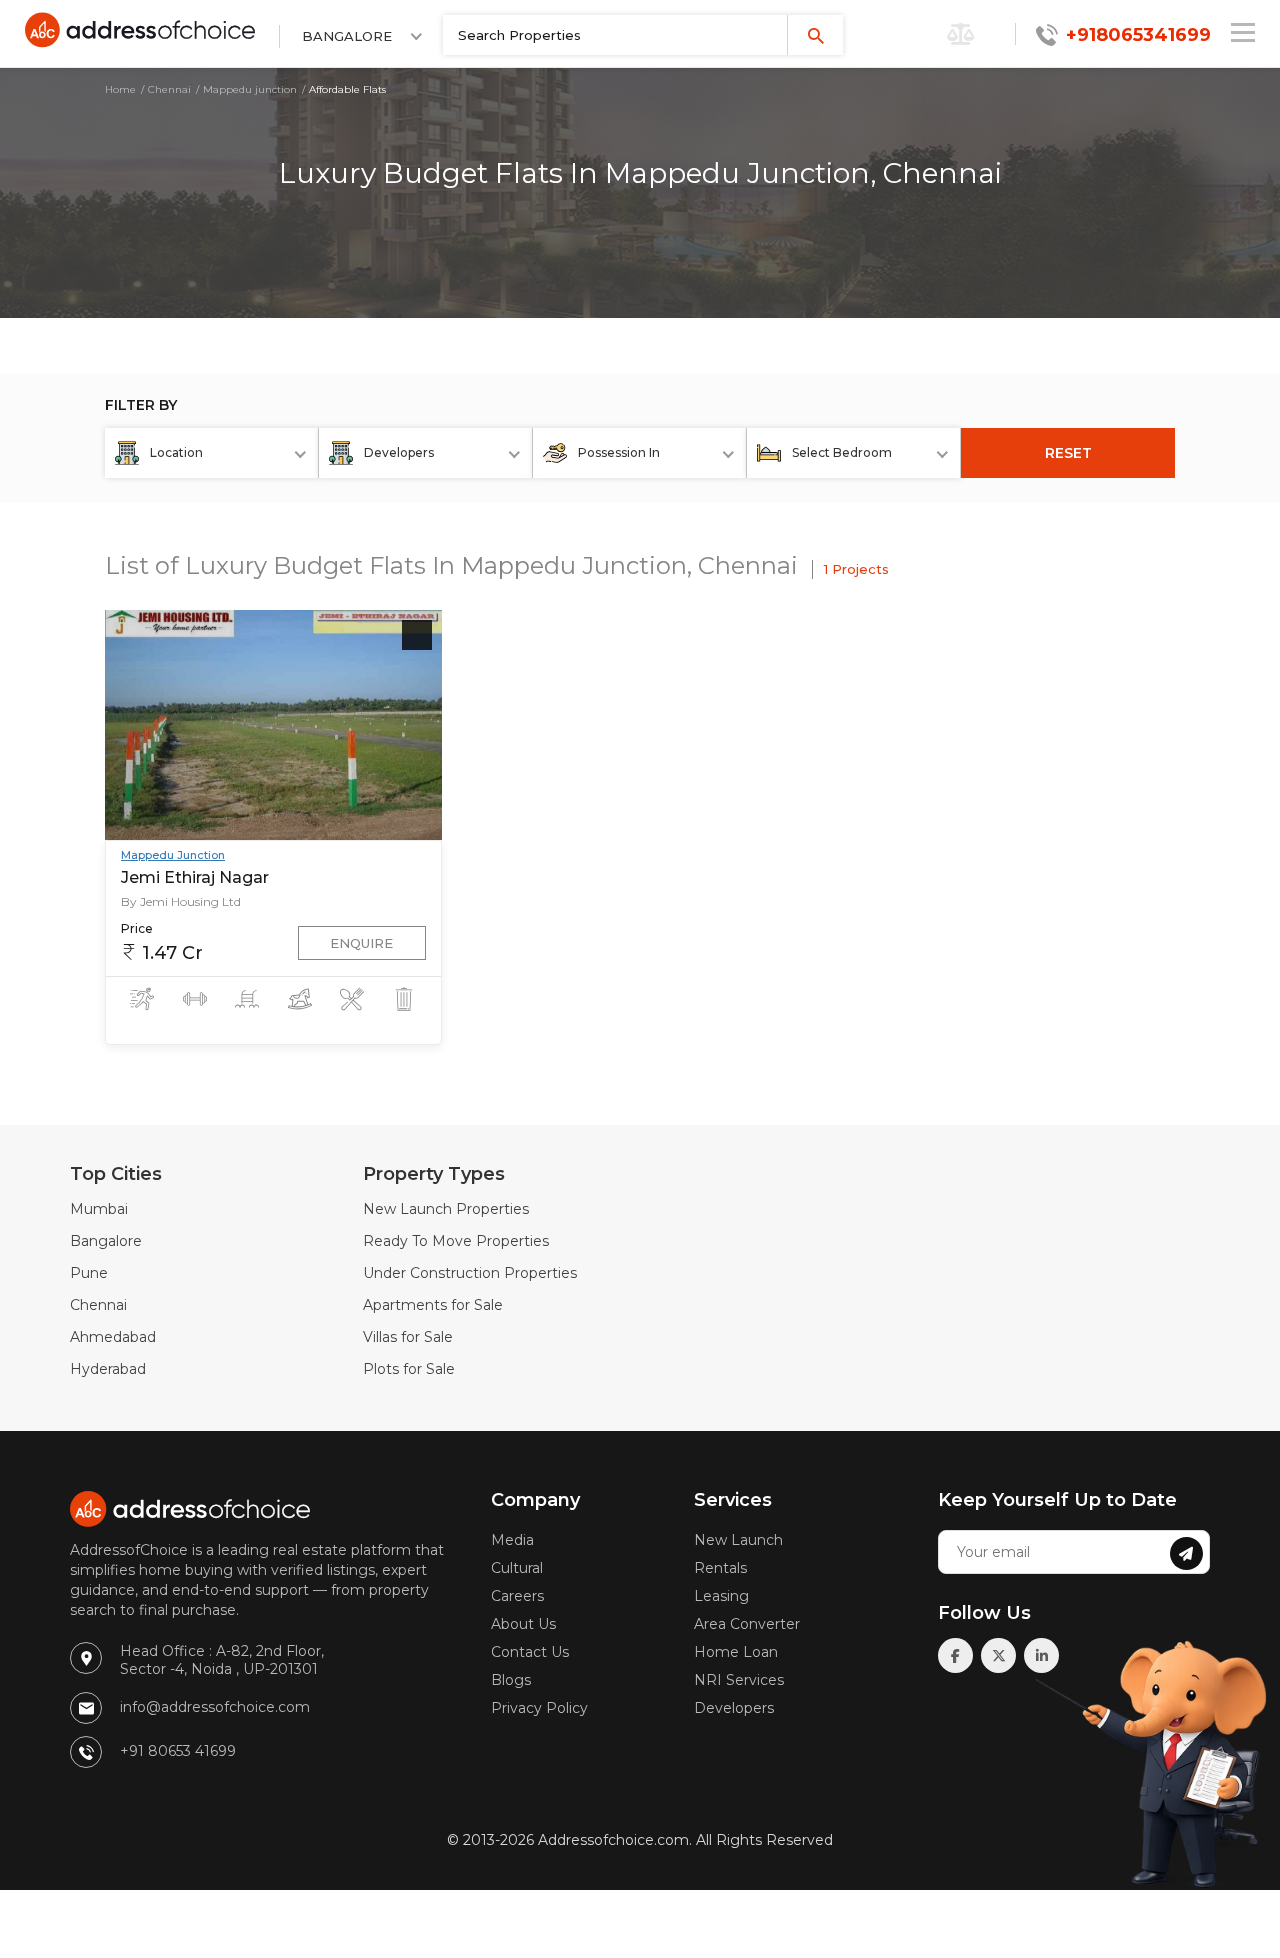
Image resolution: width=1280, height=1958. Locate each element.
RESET (1068, 453)
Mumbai (99, 1209)
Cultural (517, 1568)
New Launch (738, 1540)
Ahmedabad (113, 1337)
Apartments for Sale (433, 1305)
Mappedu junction (250, 89)
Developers (734, 1708)
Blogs (511, 1680)
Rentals (720, 1568)
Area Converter (747, 1624)
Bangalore (106, 1241)
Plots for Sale (409, 1369)
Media (512, 1540)
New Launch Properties (446, 1209)
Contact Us (530, 1652)
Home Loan (736, 1652)
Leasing (721, 1596)
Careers (517, 1596)
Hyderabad (108, 1369)
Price (137, 928)
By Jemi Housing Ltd (181, 901)
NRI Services (739, 1680)
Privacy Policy (539, 1708)
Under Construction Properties (470, 1273)
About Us (523, 1624)
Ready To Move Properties (456, 1241)
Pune (89, 1273)
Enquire (361, 943)
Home (120, 89)
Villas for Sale (408, 1337)
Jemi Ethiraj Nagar (195, 877)
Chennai (169, 89)
